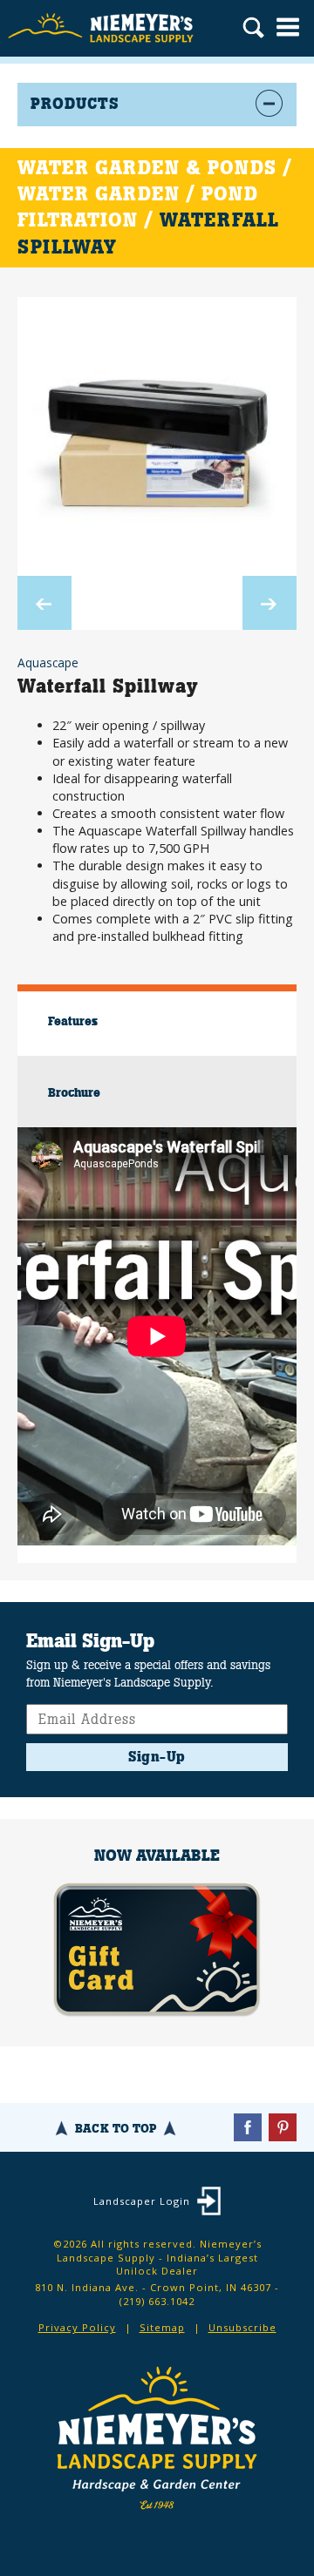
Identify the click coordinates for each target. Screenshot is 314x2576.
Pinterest (283, 2127)
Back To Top (116, 2128)
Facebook (248, 2127)
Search (253, 30)
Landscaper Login (142, 2201)
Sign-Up (157, 1757)
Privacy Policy (77, 2327)
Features (73, 1021)
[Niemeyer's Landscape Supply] (102, 28)
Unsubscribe (242, 2327)
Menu (288, 27)
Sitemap (162, 2327)
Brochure (74, 1092)
